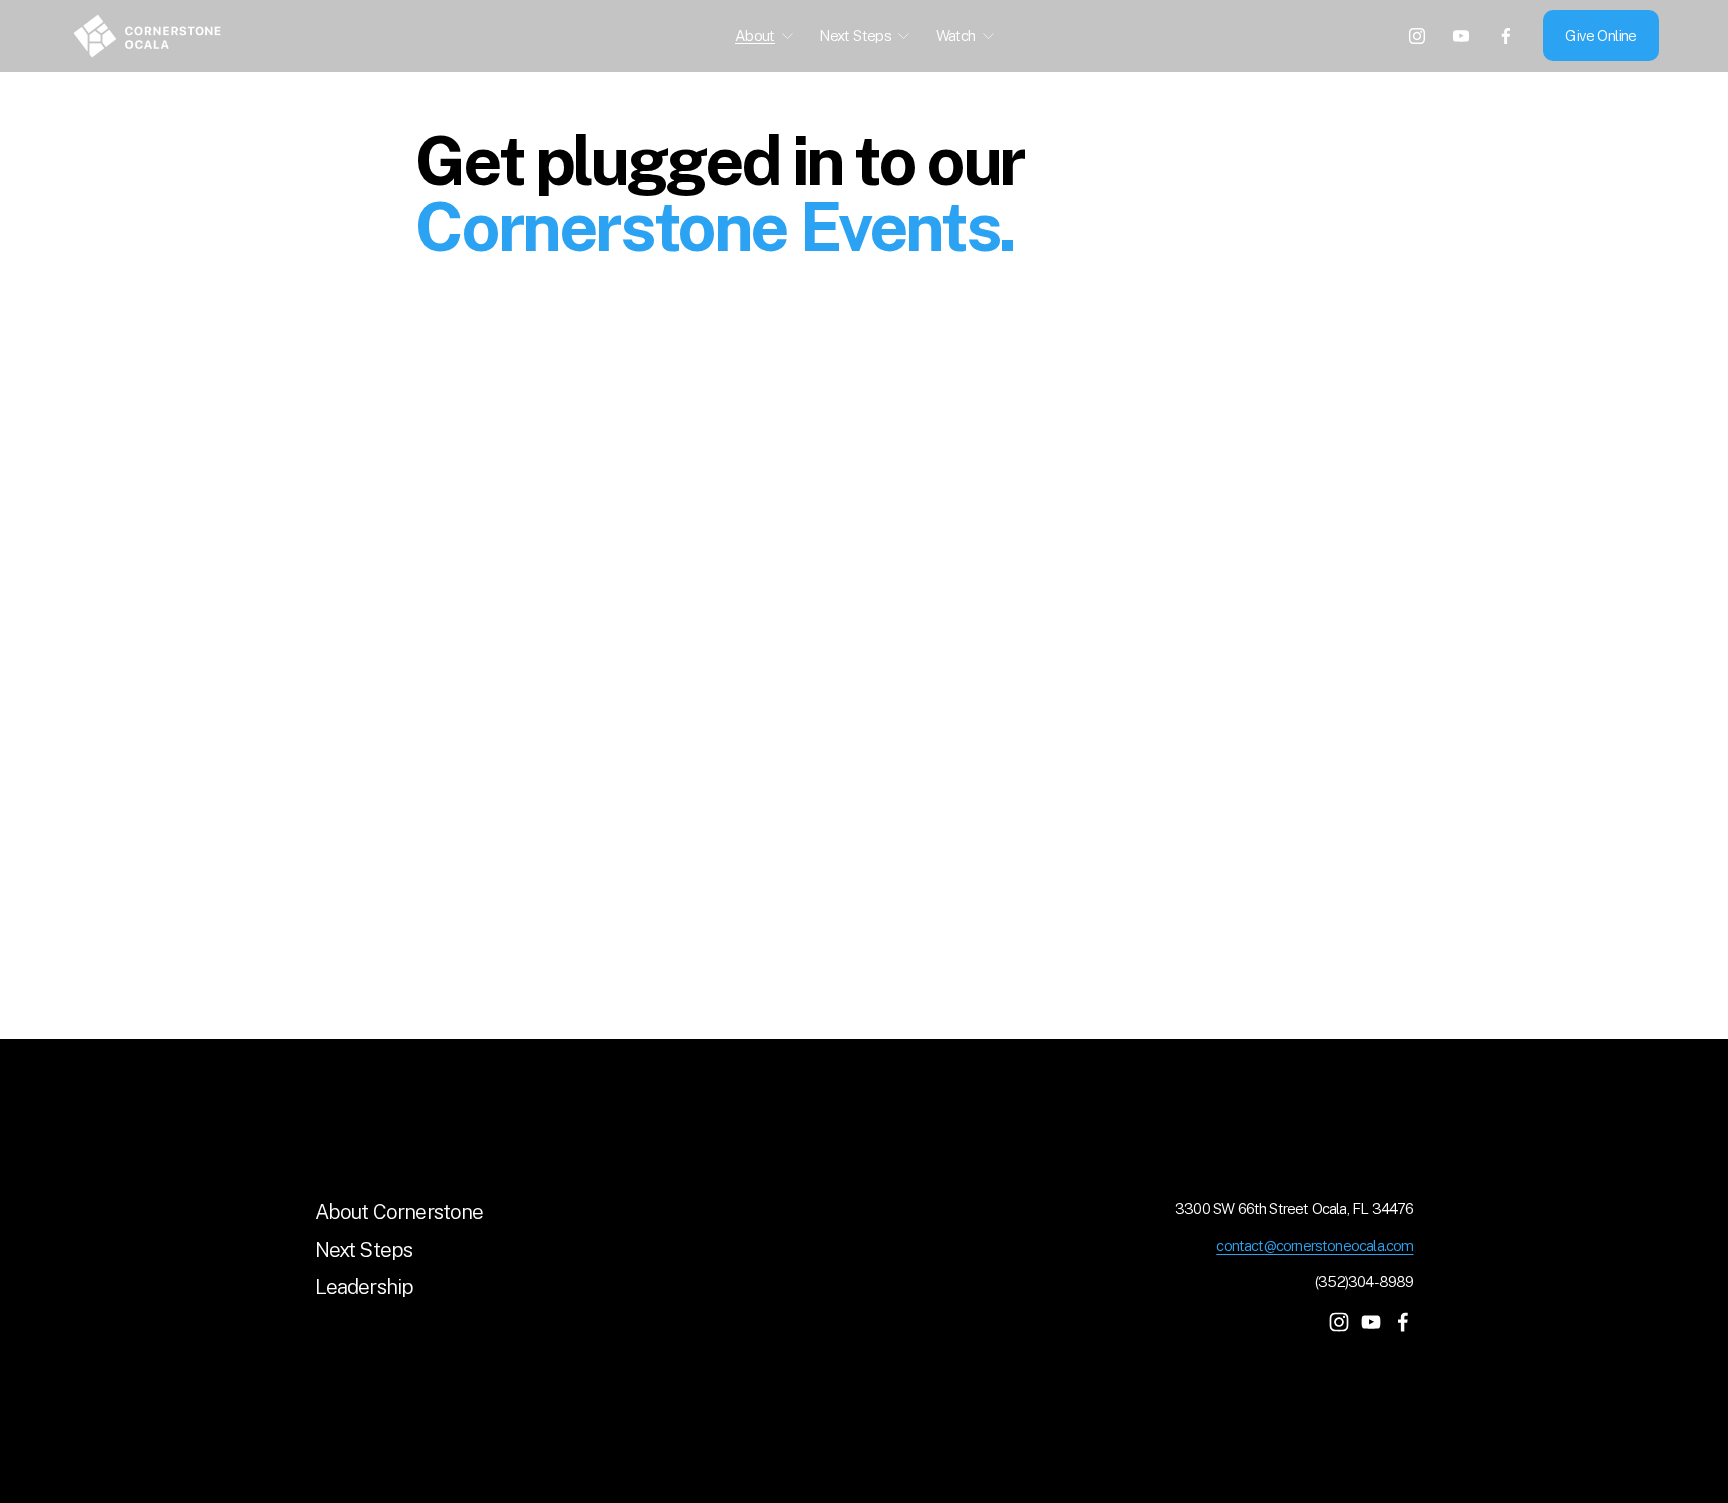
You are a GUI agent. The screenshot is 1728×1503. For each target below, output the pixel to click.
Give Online (1600, 35)
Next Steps (364, 1250)
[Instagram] (1417, 36)
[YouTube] (1461, 36)
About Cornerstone (399, 1212)
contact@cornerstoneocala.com (1314, 1245)
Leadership (364, 1287)
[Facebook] (1506, 36)
